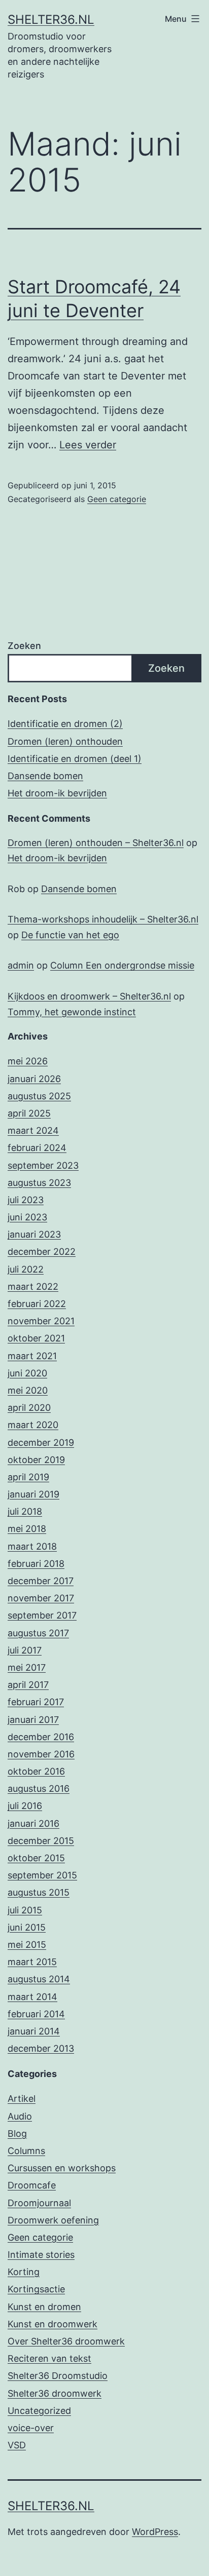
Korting (24, 2272)
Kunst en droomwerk (53, 2324)
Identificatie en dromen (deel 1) (75, 759)
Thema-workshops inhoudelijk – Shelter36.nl (103, 919)
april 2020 (29, 1408)
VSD (17, 2445)
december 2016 (41, 1737)
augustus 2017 (38, 1633)
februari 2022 (37, 1304)
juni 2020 (27, 1373)
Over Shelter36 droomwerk (66, 2341)
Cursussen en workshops (62, 2168)
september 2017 (42, 1615)
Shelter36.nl (51, 20)
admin (21, 965)
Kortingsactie (36, 2289)
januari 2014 (34, 2031)
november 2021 (41, 1321)
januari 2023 (34, 1234)
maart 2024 (33, 1130)
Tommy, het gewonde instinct (72, 1012)
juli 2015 (25, 1910)
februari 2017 (36, 1702)
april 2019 (28, 1477)
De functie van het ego (70, 935)
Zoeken (24, 646)
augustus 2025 (39, 1096)
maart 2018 (32, 1546)
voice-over (31, 2428)
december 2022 (42, 1252)
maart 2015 (32, 1962)
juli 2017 (25, 1650)
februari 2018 (36, 1564)
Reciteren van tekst (49, 2358)
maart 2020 (33, 1425)
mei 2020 (28, 1390)
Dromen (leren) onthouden (65, 741)
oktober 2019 (36, 1460)
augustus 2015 (39, 1892)
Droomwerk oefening (53, 2220)
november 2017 (41, 1598)
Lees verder (88, 445)
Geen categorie (117, 499)
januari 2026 (34, 1079)
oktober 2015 (36, 1858)
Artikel (22, 2099)
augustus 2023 (39, 1183)
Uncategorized (39, 2411)
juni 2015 (27, 1927)
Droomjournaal (39, 2203)
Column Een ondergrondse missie (122, 965)
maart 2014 (32, 1997)
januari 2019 (33, 1494)
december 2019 (41, 1443)
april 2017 (28, 1685)
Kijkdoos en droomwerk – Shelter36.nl (89, 996)
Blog (17, 2133)
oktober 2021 (36, 1338)
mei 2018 (27, 1529)
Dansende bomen (45, 776)
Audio (20, 2116)
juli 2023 (26, 1200)
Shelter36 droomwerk (55, 2393)
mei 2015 (27, 1945)
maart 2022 (33, 1286)
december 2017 (41, 1581)
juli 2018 (25, 1511)
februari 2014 (36, 2014)
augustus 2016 (39, 1789)
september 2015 (42, 1875)
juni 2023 (27, 1217)
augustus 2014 (39, 1979)
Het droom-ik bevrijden (57, 793)
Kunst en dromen (44, 2307)
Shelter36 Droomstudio (58, 2376)
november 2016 (41, 1754)
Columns (26, 2151)
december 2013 (41, 2048)
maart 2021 (32, 1356)
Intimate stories (41, 2255)
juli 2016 (25, 1806)
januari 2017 (33, 1720)
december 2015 (41, 1841)
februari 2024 (37, 1148)
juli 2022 (26, 1269)
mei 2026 (28, 1061)
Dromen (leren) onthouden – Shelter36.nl (96, 843)
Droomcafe (32, 2185)
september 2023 (43, 1165)
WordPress (155, 2532)
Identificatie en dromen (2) (65, 724)
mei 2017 (27, 1667)
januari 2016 (33, 1823)
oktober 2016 (36, 1771)
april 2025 (29, 1113)
